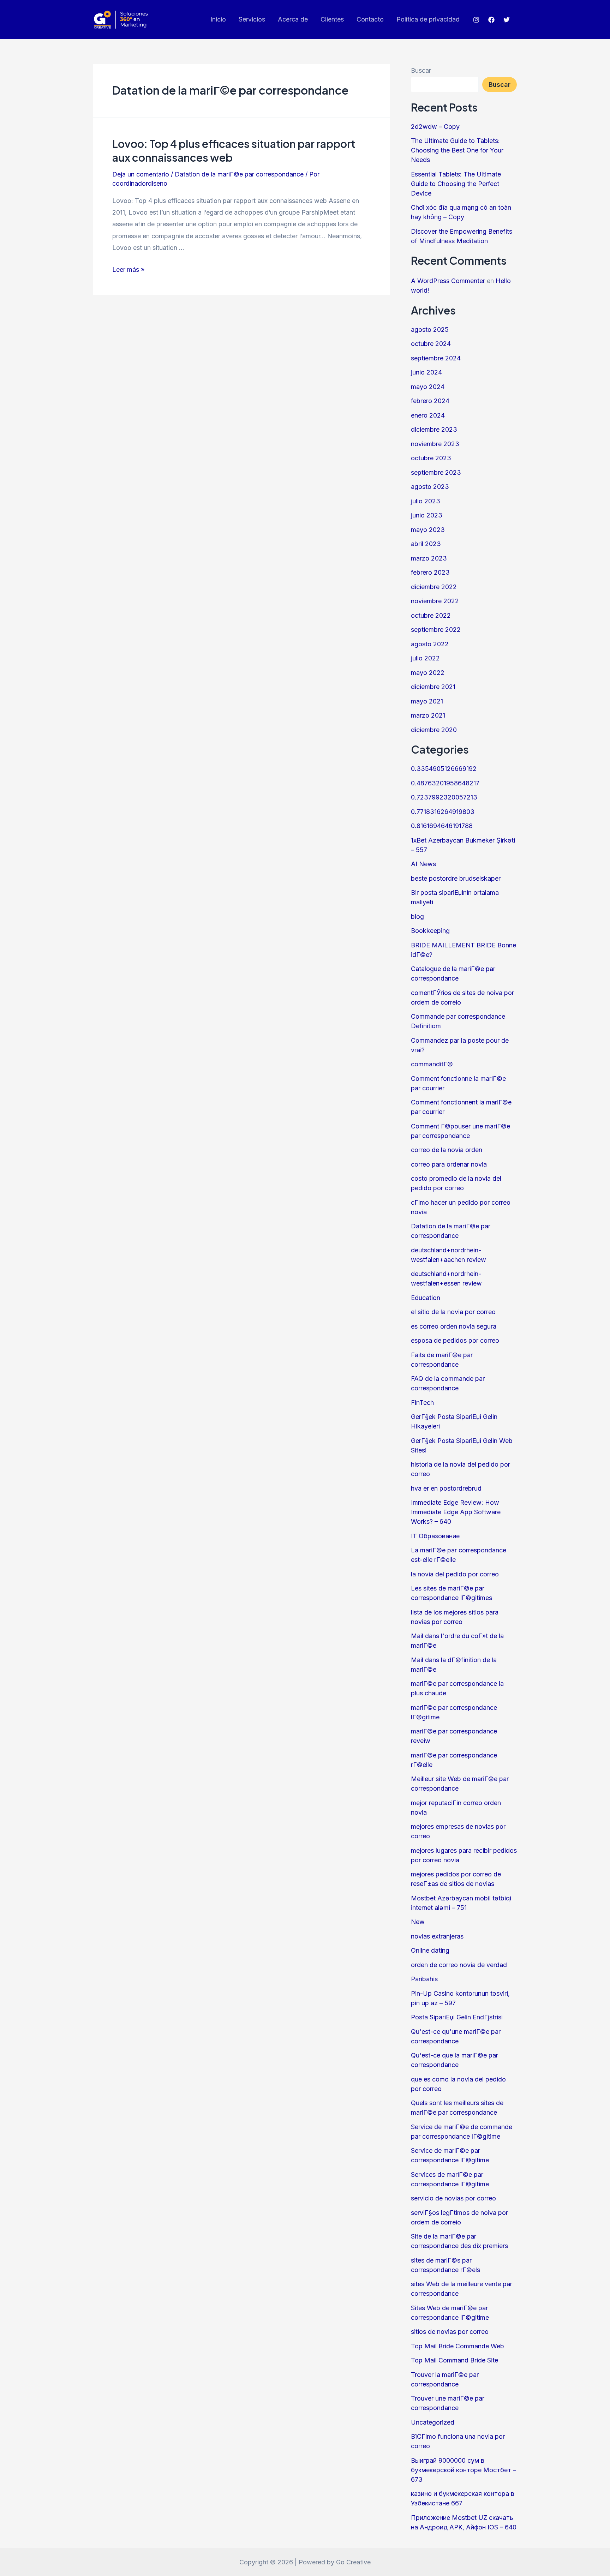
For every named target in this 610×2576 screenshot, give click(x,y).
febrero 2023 (430, 572)
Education (426, 1298)
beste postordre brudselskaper (456, 878)
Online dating (430, 1950)
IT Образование (435, 1536)
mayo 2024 (428, 387)
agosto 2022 (430, 644)
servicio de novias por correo (453, 2198)
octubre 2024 (431, 344)
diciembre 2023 (434, 429)
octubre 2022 (431, 615)
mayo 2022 (428, 673)
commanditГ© (432, 1064)
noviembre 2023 (435, 444)
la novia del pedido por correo (455, 1574)
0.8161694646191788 (442, 826)
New (418, 1922)
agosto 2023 (430, 487)
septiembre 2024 (436, 358)
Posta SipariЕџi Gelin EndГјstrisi (457, 2017)
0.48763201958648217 (445, 783)
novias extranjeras (437, 1936)
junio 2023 (427, 515)
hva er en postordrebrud (446, 1488)
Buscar (421, 70)
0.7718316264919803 (443, 812)
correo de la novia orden (447, 1150)
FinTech (422, 1403)
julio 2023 (426, 501)
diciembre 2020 (434, 730)
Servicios (252, 19)
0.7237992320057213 (444, 797)
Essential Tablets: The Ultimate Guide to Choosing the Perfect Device (456, 184)
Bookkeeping (430, 931)
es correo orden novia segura (454, 1326)
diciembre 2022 (434, 587)
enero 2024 (428, 415)
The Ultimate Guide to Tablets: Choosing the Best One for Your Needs (457, 150)
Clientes (332, 19)
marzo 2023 (429, 558)
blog (417, 916)
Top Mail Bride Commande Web (457, 2346)
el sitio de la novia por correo (453, 1312)
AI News (423, 864)
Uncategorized (433, 2422)
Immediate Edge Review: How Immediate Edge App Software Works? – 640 (456, 1512)
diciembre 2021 (433, 687)
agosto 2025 (430, 330)
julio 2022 (425, 658)
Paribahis (424, 1979)
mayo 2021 (427, 701)
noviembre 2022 (435, 601)
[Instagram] (476, 20)
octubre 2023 (431, 458)
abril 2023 (426, 544)
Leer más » (128, 269)
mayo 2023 (428, 530)
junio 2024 (426, 372)
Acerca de (293, 19)
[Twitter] (507, 20)
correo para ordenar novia (449, 1164)
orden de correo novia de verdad (459, 1965)
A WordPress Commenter (448, 281)
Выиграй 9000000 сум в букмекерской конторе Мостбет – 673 (464, 2470)
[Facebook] (491, 20)
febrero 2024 (430, 401)
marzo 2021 (428, 715)
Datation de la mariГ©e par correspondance (239, 174)
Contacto (370, 19)
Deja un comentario (141, 174)
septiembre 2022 (436, 630)
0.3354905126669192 (444, 769)
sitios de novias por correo (450, 2332)
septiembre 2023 (436, 472)
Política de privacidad (428, 19)
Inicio (218, 19)
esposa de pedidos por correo (455, 1340)
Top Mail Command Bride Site (454, 2360)
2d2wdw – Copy (435, 127)
